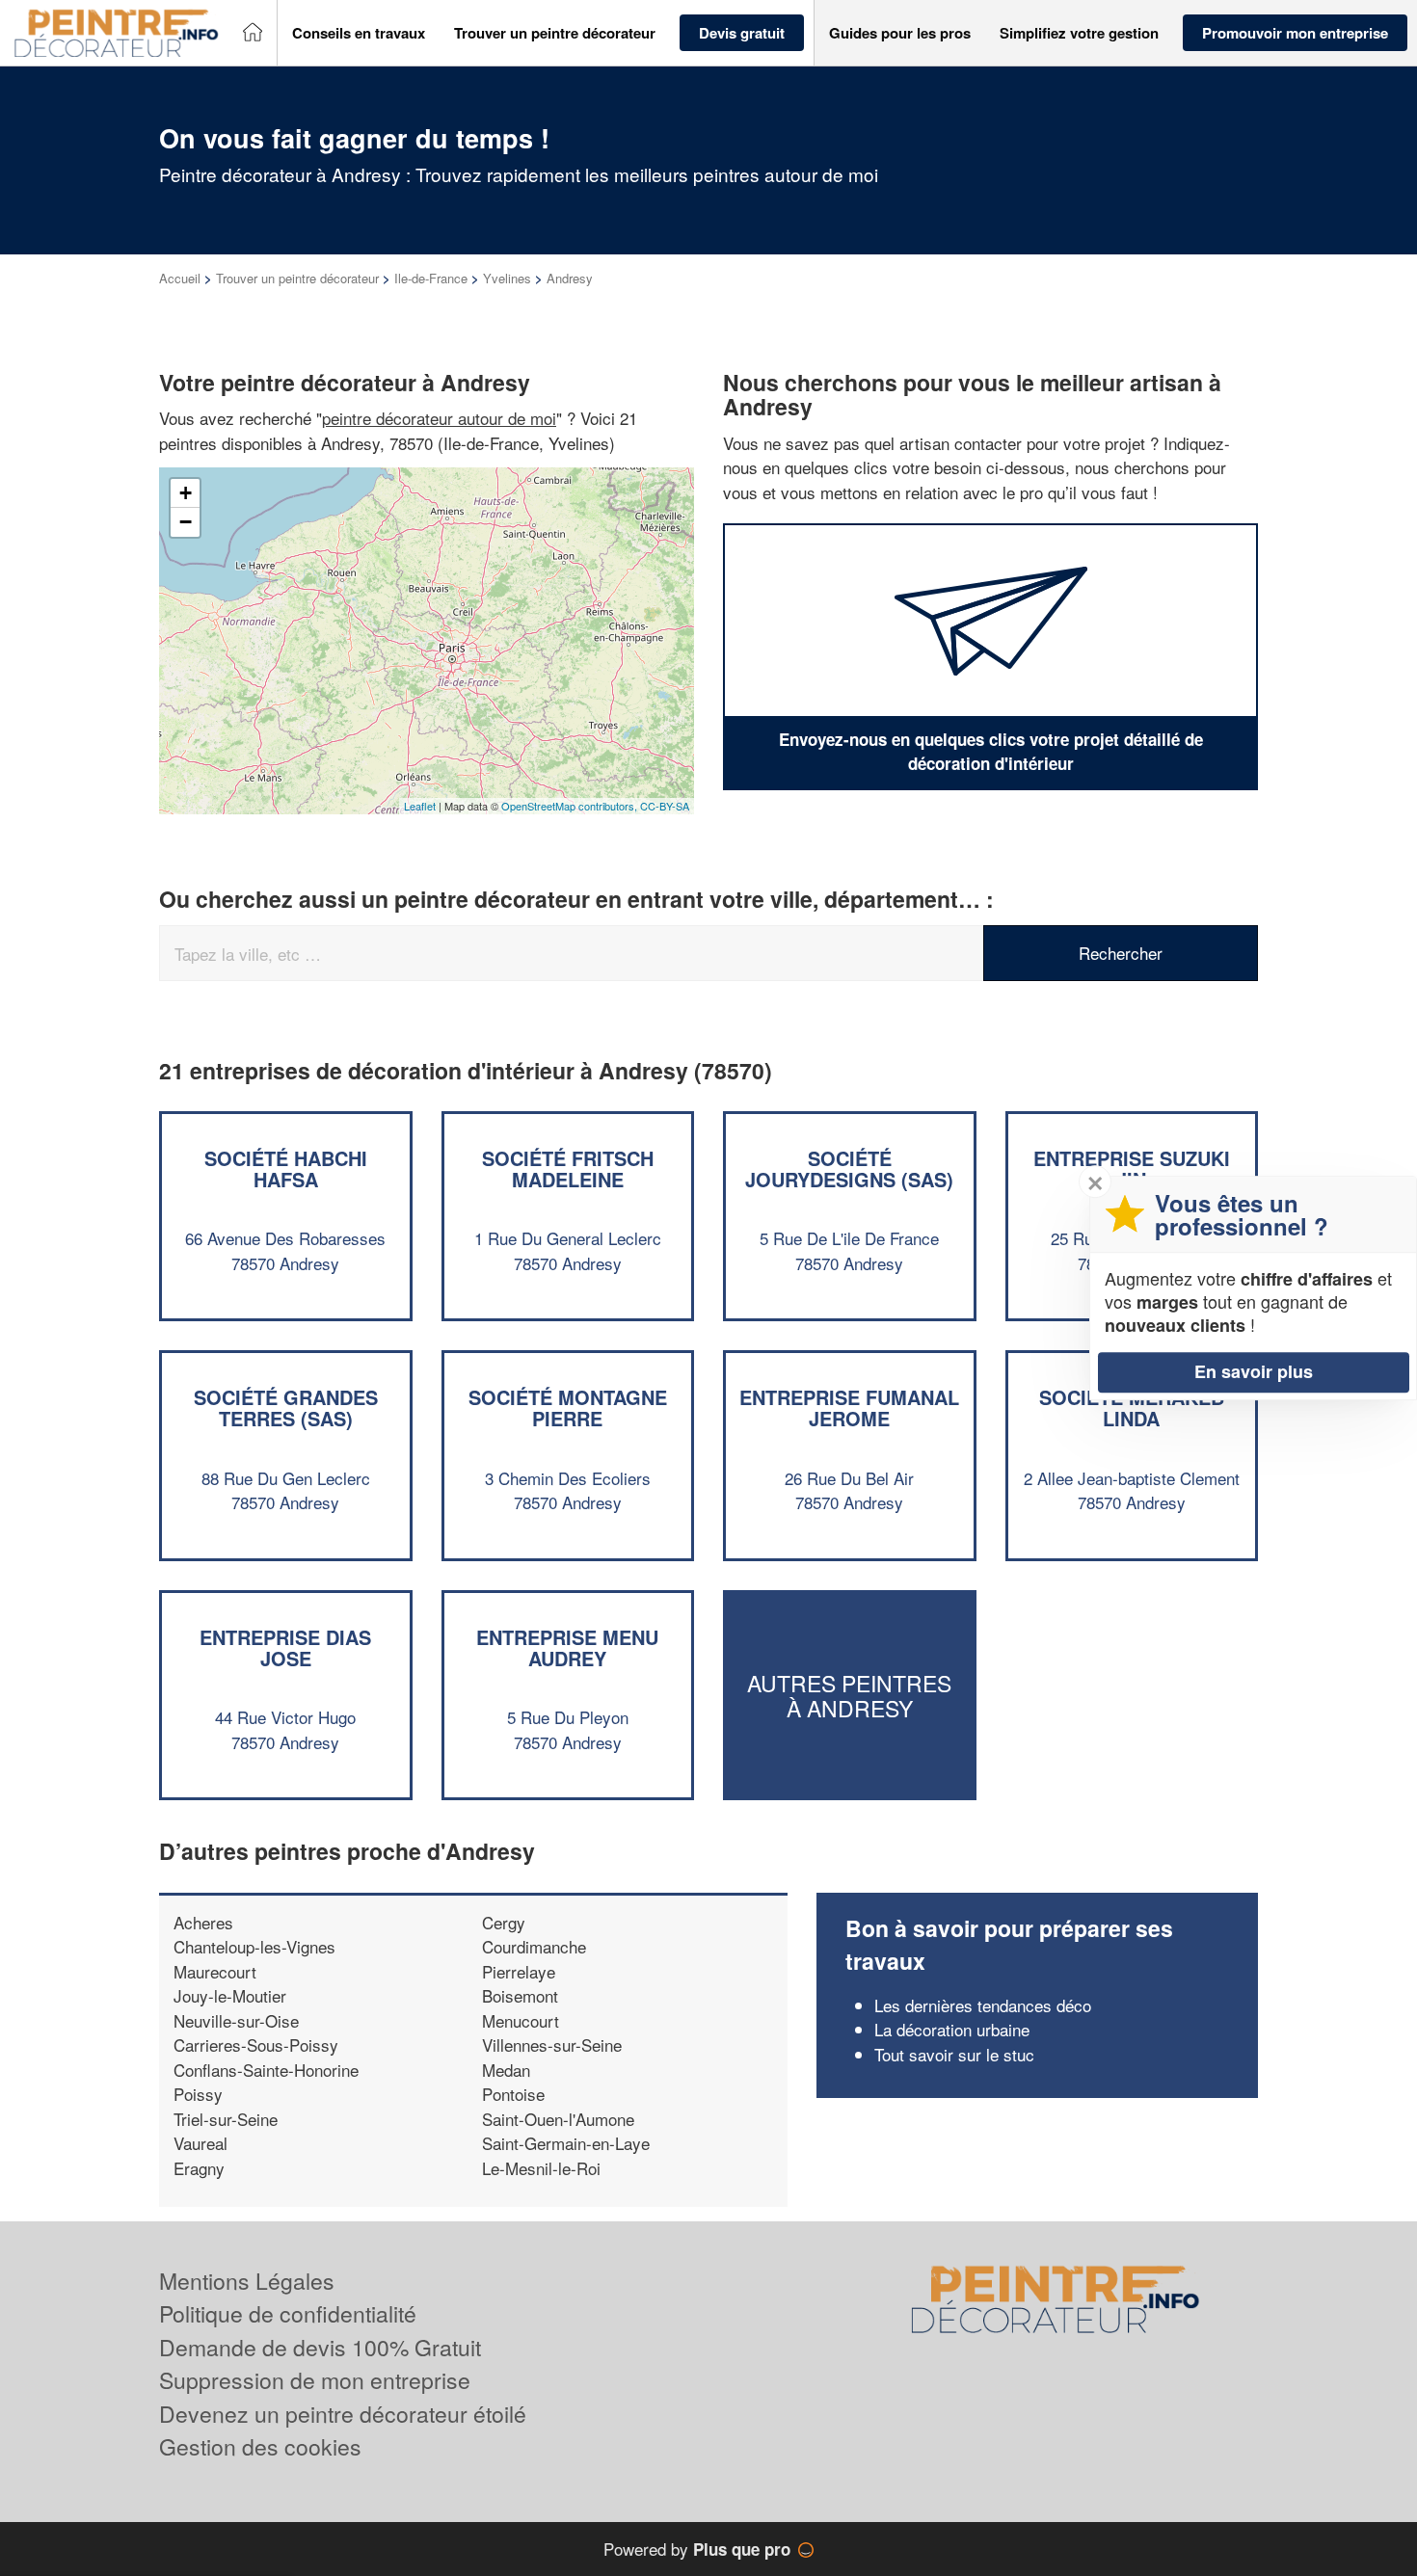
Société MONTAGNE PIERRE (568, 1408)
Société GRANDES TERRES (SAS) (286, 1408)
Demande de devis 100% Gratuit (320, 2347)
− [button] (186, 522)
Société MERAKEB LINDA (1132, 1408)
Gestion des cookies (260, 2446)
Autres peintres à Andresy (849, 1695)
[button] (359, 33)
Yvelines (507, 278)
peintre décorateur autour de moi (439, 418)
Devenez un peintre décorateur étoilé (343, 2414)
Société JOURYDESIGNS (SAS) (849, 1168)
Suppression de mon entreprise (315, 2380)
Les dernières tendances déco (983, 2005)
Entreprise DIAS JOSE (285, 1647)
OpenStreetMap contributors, (571, 806)
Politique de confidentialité (288, 2313)
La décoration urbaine (952, 2029)
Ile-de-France (431, 278)
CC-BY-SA (665, 806)
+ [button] (186, 493)
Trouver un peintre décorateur (297, 278)
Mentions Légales (247, 2281)
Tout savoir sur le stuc (954, 2054)
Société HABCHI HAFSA (286, 1168)
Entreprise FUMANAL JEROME (849, 1408)
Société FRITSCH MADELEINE (568, 1168)
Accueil (180, 278)
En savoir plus (1254, 1371)
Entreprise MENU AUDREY (567, 1647)
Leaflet (420, 806)
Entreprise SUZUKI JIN (1132, 1168)
